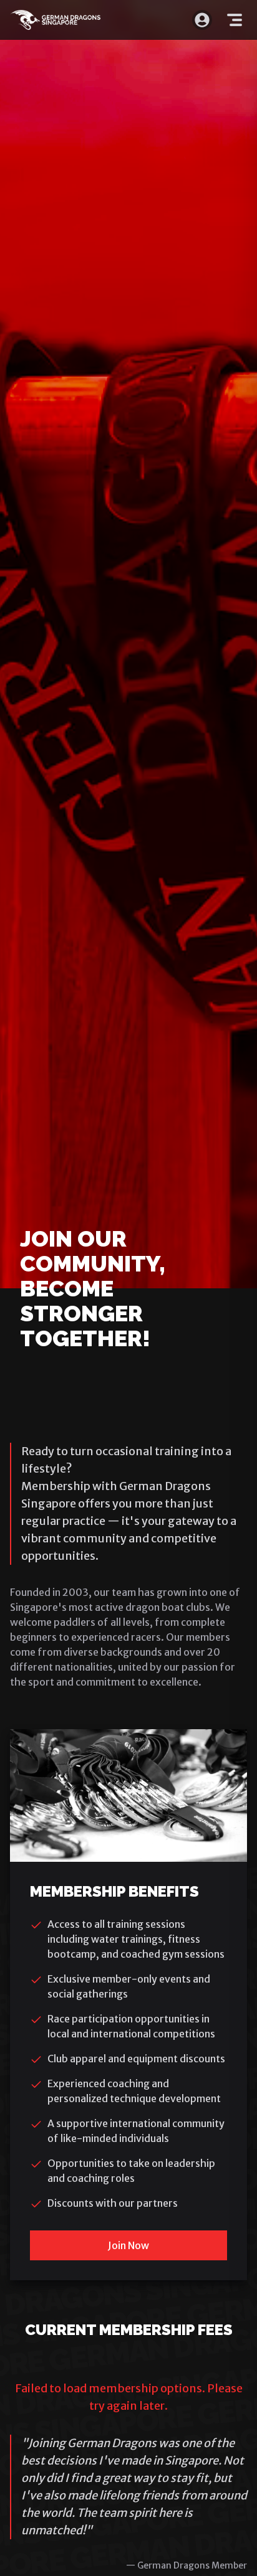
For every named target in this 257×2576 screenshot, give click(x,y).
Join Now (128, 2245)
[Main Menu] (235, 20)
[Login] (202, 20)
